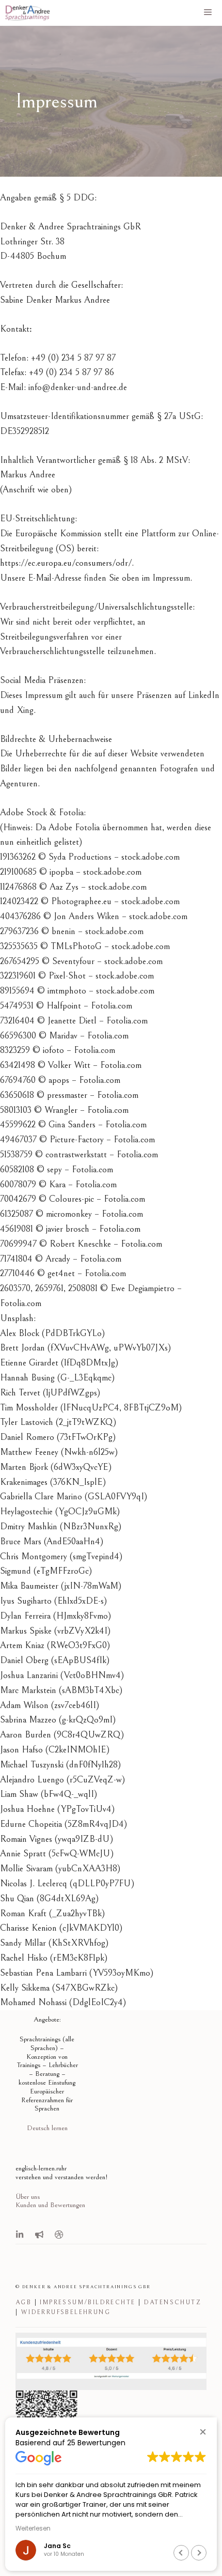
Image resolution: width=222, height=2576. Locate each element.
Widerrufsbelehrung (66, 2312)
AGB (23, 2302)
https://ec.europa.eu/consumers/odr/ (66, 563)
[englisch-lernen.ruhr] (27, 13)
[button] (203, 2432)
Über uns (28, 2197)
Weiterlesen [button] (33, 2528)
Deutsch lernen (47, 2128)
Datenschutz (173, 2302)
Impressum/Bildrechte (88, 2302)
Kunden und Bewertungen (50, 2205)
